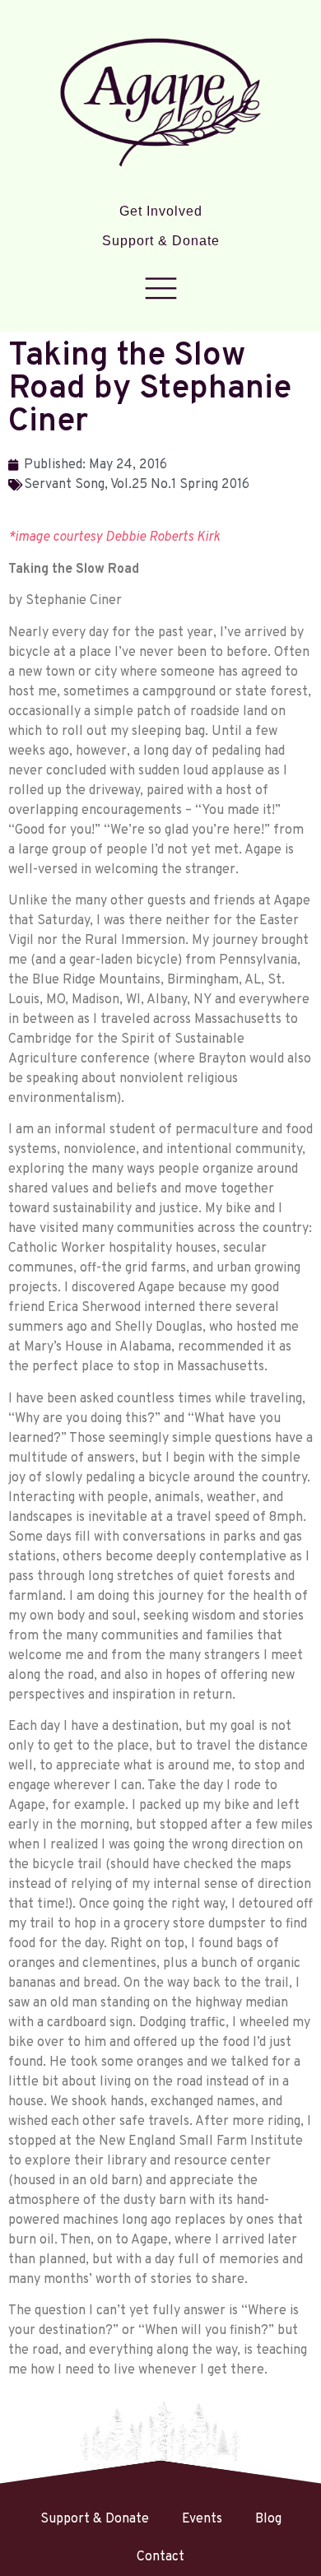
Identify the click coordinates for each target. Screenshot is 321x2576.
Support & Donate (161, 241)
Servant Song (64, 485)
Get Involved (161, 211)
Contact (160, 2557)
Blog (268, 2519)
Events (202, 2519)
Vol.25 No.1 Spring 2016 (180, 485)
